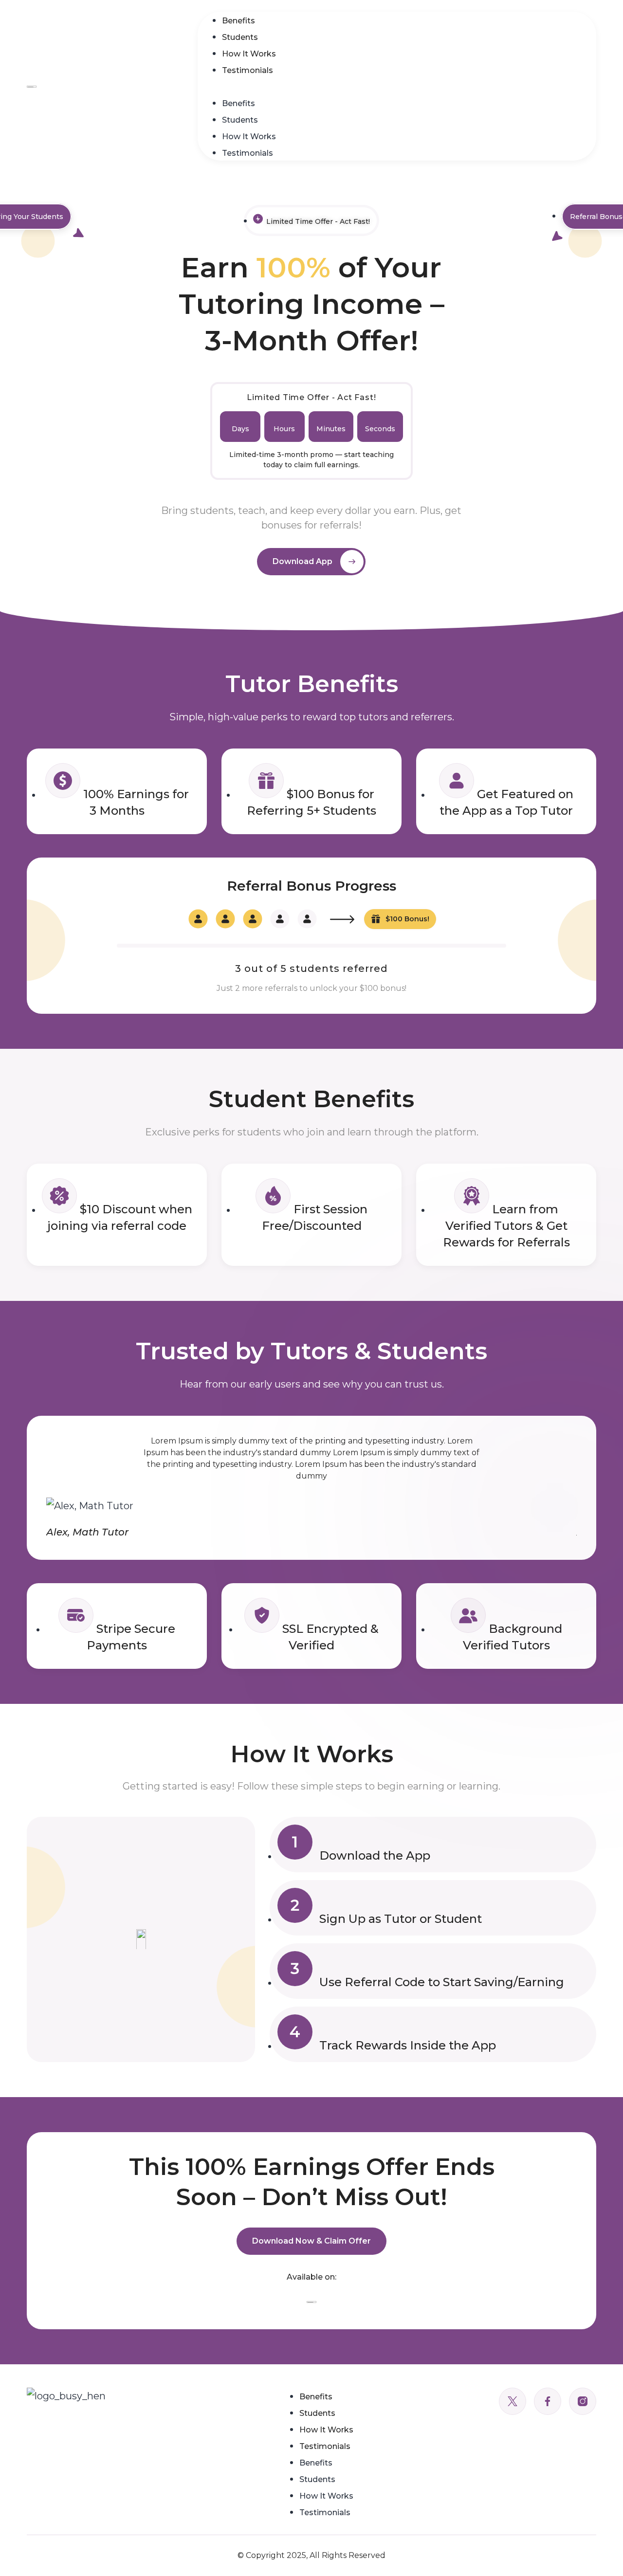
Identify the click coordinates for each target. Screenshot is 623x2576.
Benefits (238, 21)
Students (240, 37)
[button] (397, 86)
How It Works (249, 54)
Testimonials (247, 70)
